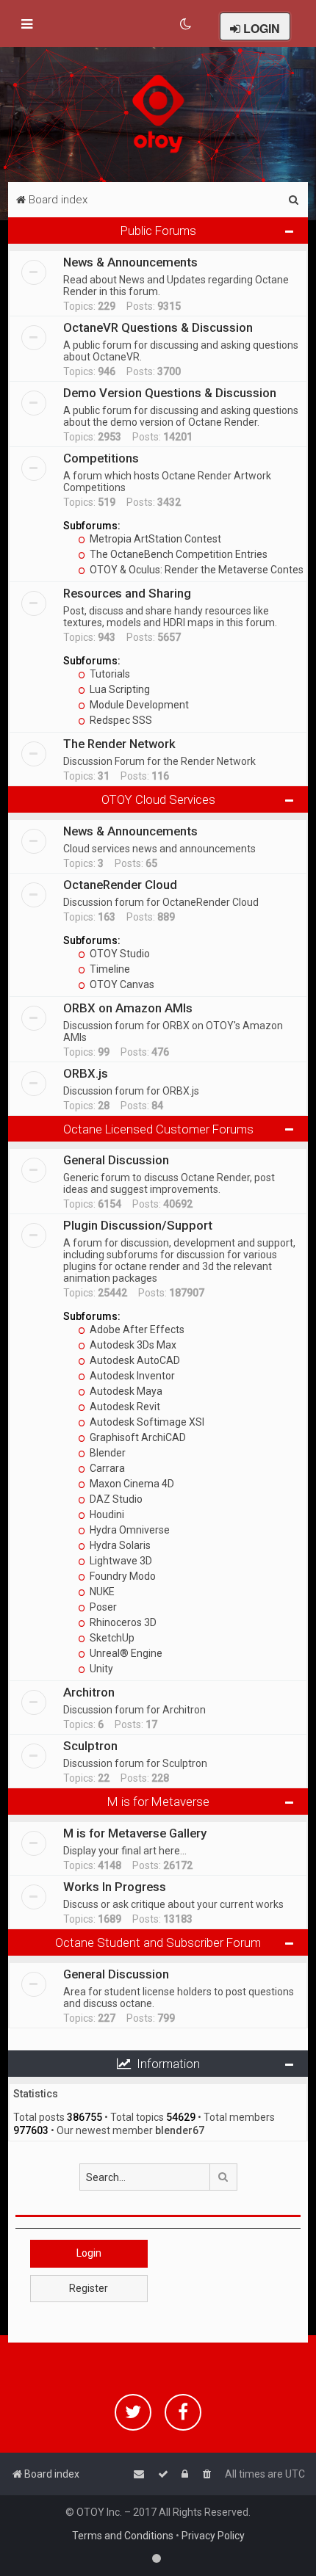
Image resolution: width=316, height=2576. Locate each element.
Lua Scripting (119, 689)
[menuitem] (186, 24)
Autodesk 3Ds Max (132, 1345)
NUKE (101, 1592)
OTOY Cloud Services (158, 799)
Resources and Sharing (127, 593)
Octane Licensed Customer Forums (158, 1129)
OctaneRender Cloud (120, 885)
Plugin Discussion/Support (138, 1225)
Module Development (138, 705)
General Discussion (116, 1160)
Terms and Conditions (123, 2536)
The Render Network (119, 744)
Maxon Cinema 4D (131, 1484)
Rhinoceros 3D (122, 1622)
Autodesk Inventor (131, 1376)
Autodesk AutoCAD (134, 1360)
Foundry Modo (122, 1576)
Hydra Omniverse (129, 1530)
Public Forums (158, 231)
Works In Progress (115, 1887)
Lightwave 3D (120, 1561)
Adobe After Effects (136, 1329)
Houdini (106, 1514)
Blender (107, 1453)
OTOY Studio (119, 954)
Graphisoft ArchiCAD (137, 1437)
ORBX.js (86, 1073)
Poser (102, 1607)
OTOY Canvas (121, 984)
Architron (89, 1692)
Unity (100, 1669)
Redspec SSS (120, 720)
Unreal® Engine (125, 1653)
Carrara (106, 1468)
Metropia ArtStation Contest (154, 539)
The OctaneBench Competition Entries (177, 554)
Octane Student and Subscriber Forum (158, 1942)
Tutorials (109, 674)
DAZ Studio (115, 1499)
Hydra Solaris (119, 1545)
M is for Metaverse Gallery (135, 1833)
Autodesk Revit (124, 1407)
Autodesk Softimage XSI (146, 1422)
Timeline (109, 969)
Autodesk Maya (125, 1391)
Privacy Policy (213, 2536)
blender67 (180, 2130)
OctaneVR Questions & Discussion (158, 327)
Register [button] (89, 2288)
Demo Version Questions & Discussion (170, 393)
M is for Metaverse (158, 1802)
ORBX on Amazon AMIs (128, 1008)
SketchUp (111, 1638)
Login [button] (89, 2253)
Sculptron (90, 1746)
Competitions (101, 458)
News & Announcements (130, 262)
